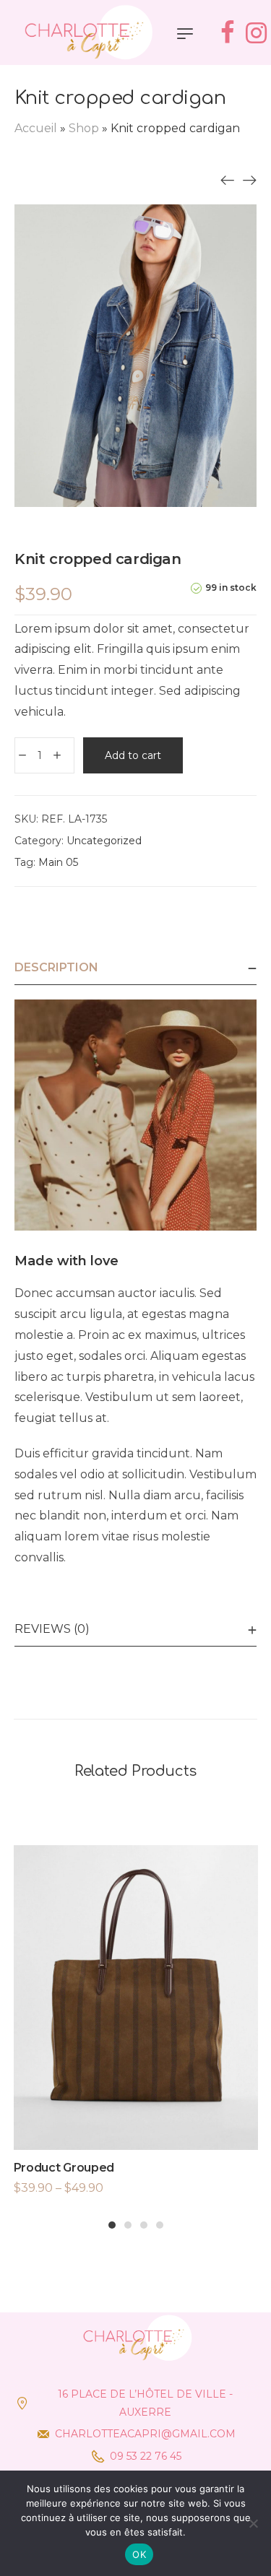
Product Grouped (64, 2168)
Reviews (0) (52, 1629)
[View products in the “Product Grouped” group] (136, 2029)
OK (139, 2554)
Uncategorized (104, 841)
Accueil (36, 128)
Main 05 (58, 862)
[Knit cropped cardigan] (228, 180)
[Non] (253, 2523)
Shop (84, 128)
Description (56, 967)
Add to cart (133, 755)
